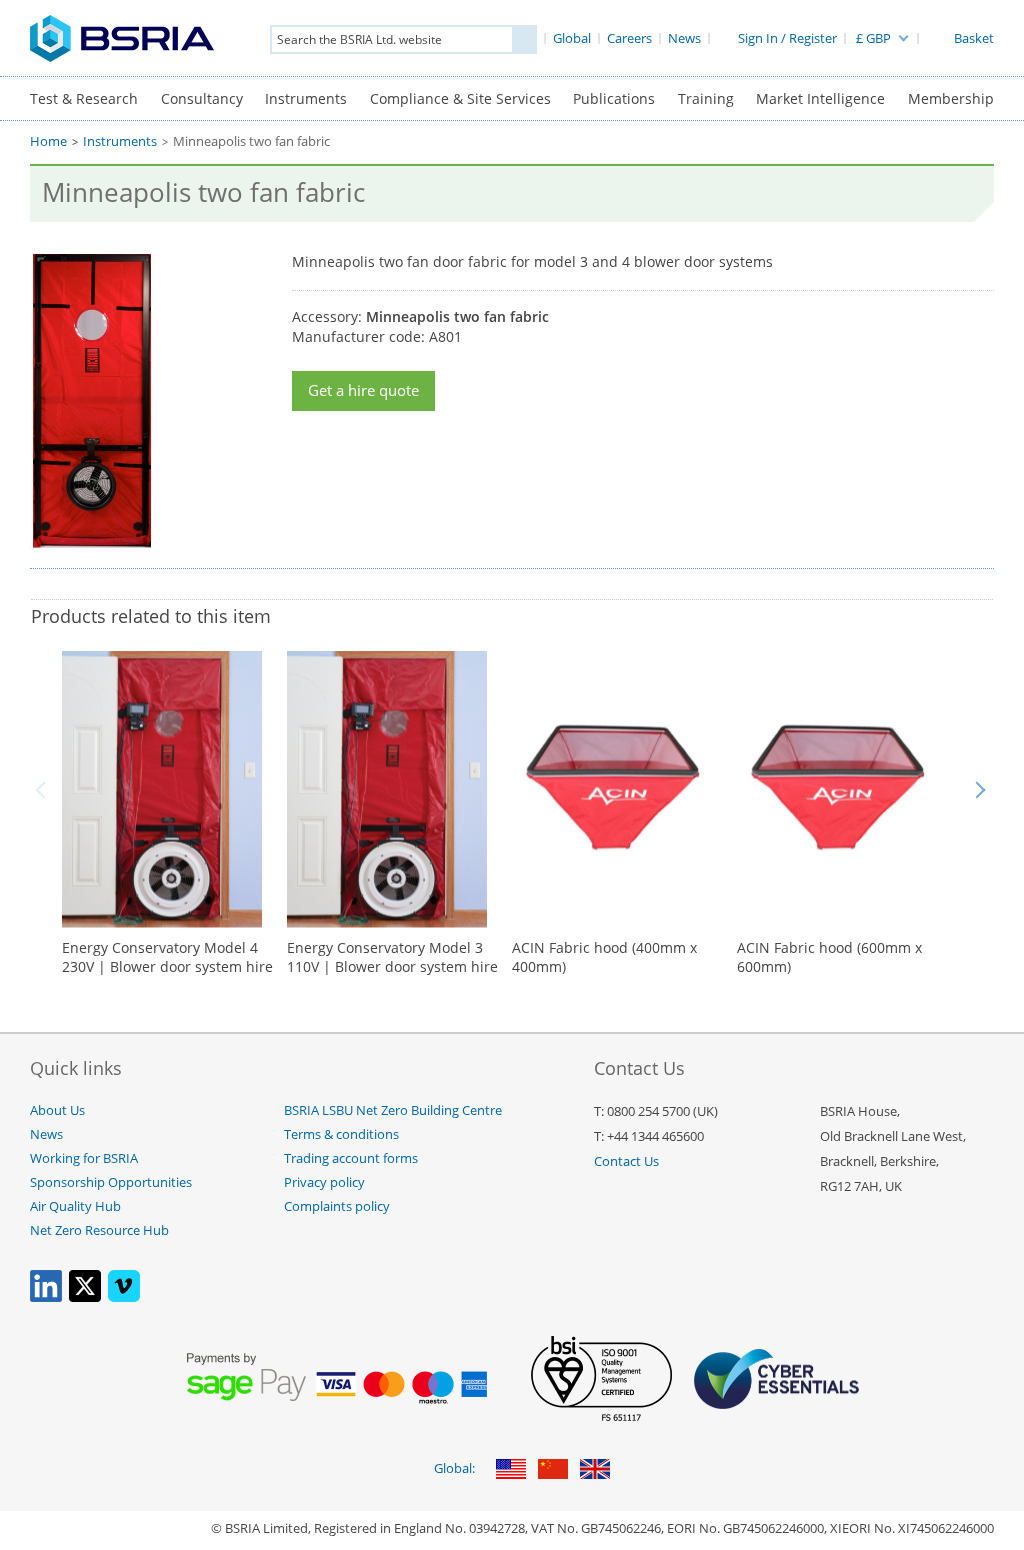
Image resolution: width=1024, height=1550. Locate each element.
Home (48, 141)
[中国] (553, 1470)
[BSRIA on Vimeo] (124, 1297)
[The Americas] (511, 1470)
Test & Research (84, 98)
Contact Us (626, 1161)
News (46, 1134)
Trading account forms (351, 1158)
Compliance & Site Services (460, 98)
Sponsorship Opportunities (111, 1182)
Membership (951, 98)
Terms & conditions (341, 1134)
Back (44, 790)
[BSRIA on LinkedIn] (46, 1297)
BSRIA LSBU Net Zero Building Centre (393, 1110)
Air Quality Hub (75, 1206)
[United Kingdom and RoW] (595, 1470)
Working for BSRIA (84, 1158)
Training (706, 98)
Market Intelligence (820, 98)
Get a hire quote (363, 390)
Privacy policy (324, 1182)
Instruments (306, 98)
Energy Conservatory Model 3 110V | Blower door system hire (392, 957)
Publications (614, 98)
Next (980, 790)
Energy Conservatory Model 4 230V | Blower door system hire (167, 957)
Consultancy (202, 98)
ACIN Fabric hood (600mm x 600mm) (829, 957)
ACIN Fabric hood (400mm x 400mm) (604, 957)
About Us (57, 1110)
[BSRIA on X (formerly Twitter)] (85, 1297)
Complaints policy (337, 1206)
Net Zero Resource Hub (99, 1230)
